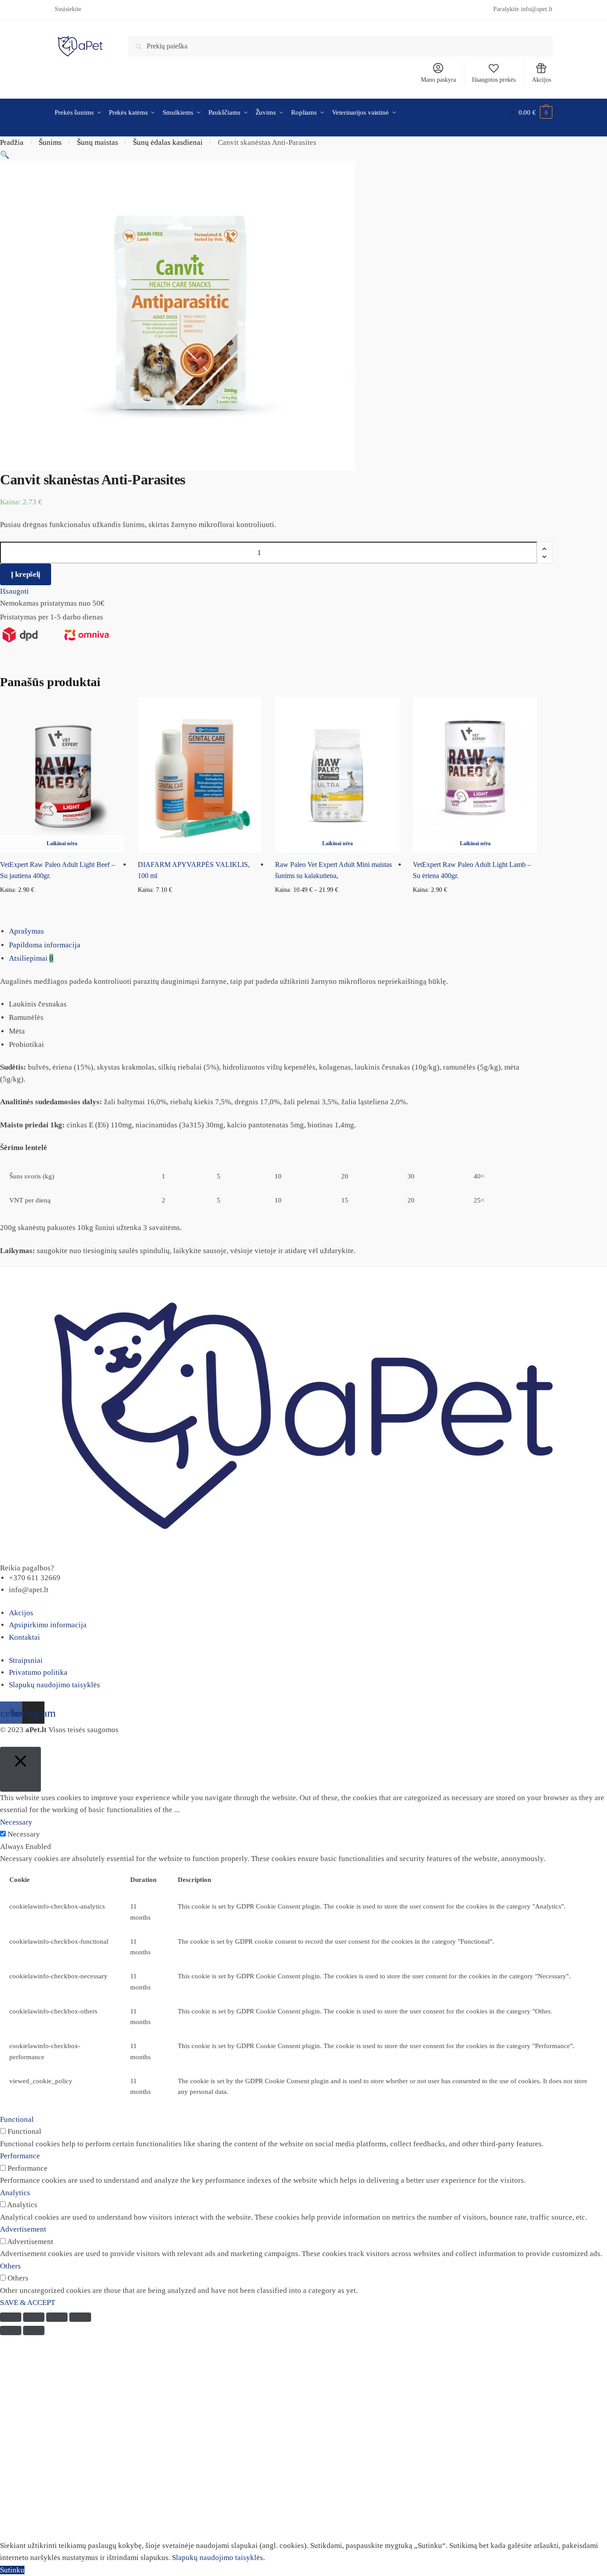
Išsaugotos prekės (494, 80)
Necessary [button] (16, 1822)
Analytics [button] (15, 2193)
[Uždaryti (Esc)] (11, 2317)
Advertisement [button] (23, 2229)
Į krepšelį (26, 574)
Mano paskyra (438, 80)
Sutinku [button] (12, 2570)
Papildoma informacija (45, 945)
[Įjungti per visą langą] (57, 2317)
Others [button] (10, 2266)
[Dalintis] (34, 2317)
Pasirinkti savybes (337, 905)
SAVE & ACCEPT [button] (28, 2302)
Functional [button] (17, 2119)
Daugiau (62, 905)
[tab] (308, 931)
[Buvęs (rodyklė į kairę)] (11, 2330)
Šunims (50, 142)
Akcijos (541, 80)
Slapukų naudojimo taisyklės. (218, 2558)
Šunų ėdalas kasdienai (168, 142)
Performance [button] (20, 2156)
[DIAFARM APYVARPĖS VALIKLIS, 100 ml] (200, 775)
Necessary (24, 1834)
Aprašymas (26, 931)
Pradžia (12, 142)
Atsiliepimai (31, 958)
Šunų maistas (98, 142)
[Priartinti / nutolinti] (80, 2317)
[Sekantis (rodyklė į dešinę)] (34, 2330)
